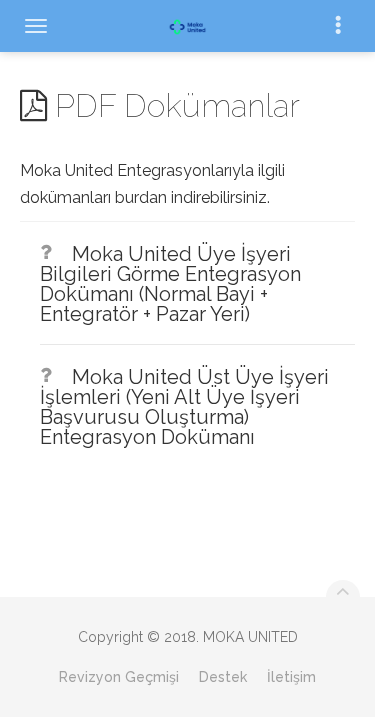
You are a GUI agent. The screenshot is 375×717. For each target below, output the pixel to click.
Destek (223, 677)
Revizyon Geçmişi (119, 677)
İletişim (291, 677)
